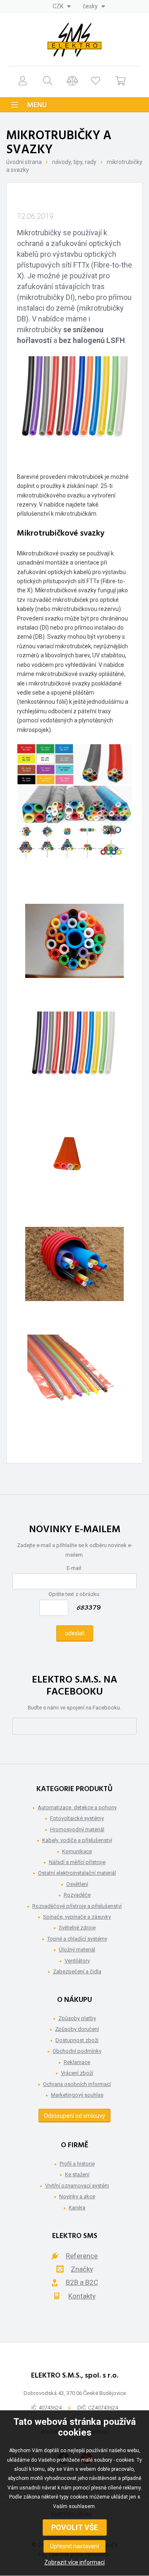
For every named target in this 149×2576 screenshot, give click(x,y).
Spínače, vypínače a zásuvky (77, 1917)
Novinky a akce (77, 2196)
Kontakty (82, 2296)
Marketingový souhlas (77, 2095)
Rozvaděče (77, 1895)
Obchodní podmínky (77, 2051)
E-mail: (74, 1568)
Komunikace (77, 1851)
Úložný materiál (77, 1950)
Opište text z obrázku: (74, 1594)
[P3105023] (74, 1272)
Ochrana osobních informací (77, 2084)
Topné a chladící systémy (77, 1939)
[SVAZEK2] (74, 1380)
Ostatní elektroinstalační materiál (77, 1873)
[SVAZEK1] (74, 949)
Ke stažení (77, 2174)
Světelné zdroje (77, 1928)
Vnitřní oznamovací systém (77, 2186)
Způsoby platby (77, 2018)
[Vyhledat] (47, 81)
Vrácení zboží (77, 2073)
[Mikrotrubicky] (74, 1057)
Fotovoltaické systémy (77, 1818)
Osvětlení (77, 1884)
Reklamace (77, 2062)
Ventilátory (77, 1961)
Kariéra (77, 2208)
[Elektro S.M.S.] (74, 40)
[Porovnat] (72, 81)
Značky (82, 2269)
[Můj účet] (22, 81)
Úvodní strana (24, 162)
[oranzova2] (74, 1165)
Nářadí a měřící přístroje (77, 1862)
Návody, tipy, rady (74, 162)
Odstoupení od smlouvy (74, 2116)
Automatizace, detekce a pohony (77, 1807)
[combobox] (62, 6)
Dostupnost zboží (77, 2040)
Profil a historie (77, 2164)
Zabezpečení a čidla (77, 1971)
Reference (82, 2256)
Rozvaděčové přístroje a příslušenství (77, 1906)
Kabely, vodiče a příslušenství (77, 1840)
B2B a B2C (82, 2282)
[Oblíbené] (96, 81)
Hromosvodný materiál (77, 1829)
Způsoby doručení (77, 2029)
